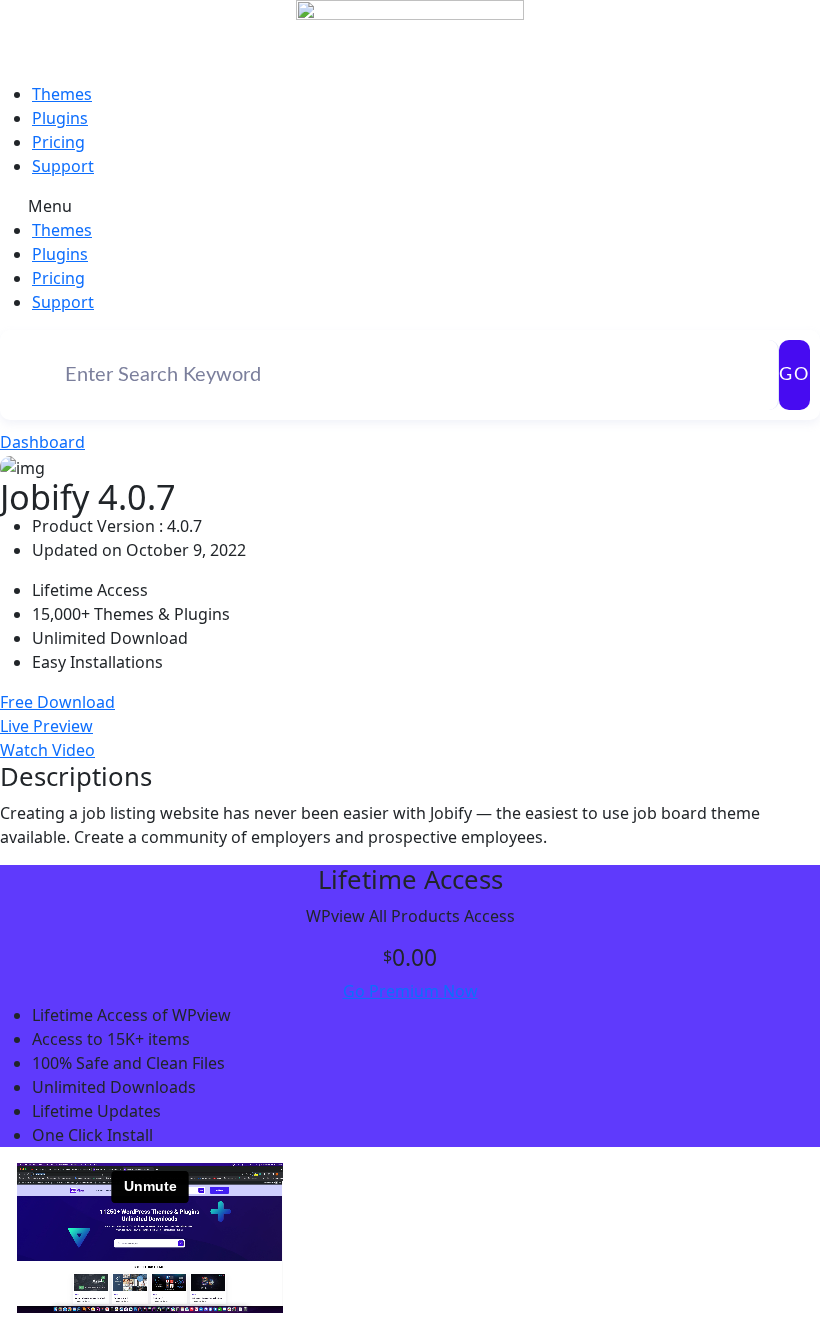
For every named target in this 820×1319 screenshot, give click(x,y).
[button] (410, 206)
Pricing (58, 142)
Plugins (60, 118)
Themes (62, 94)
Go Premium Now (410, 991)
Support (63, 166)
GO (794, 375)
